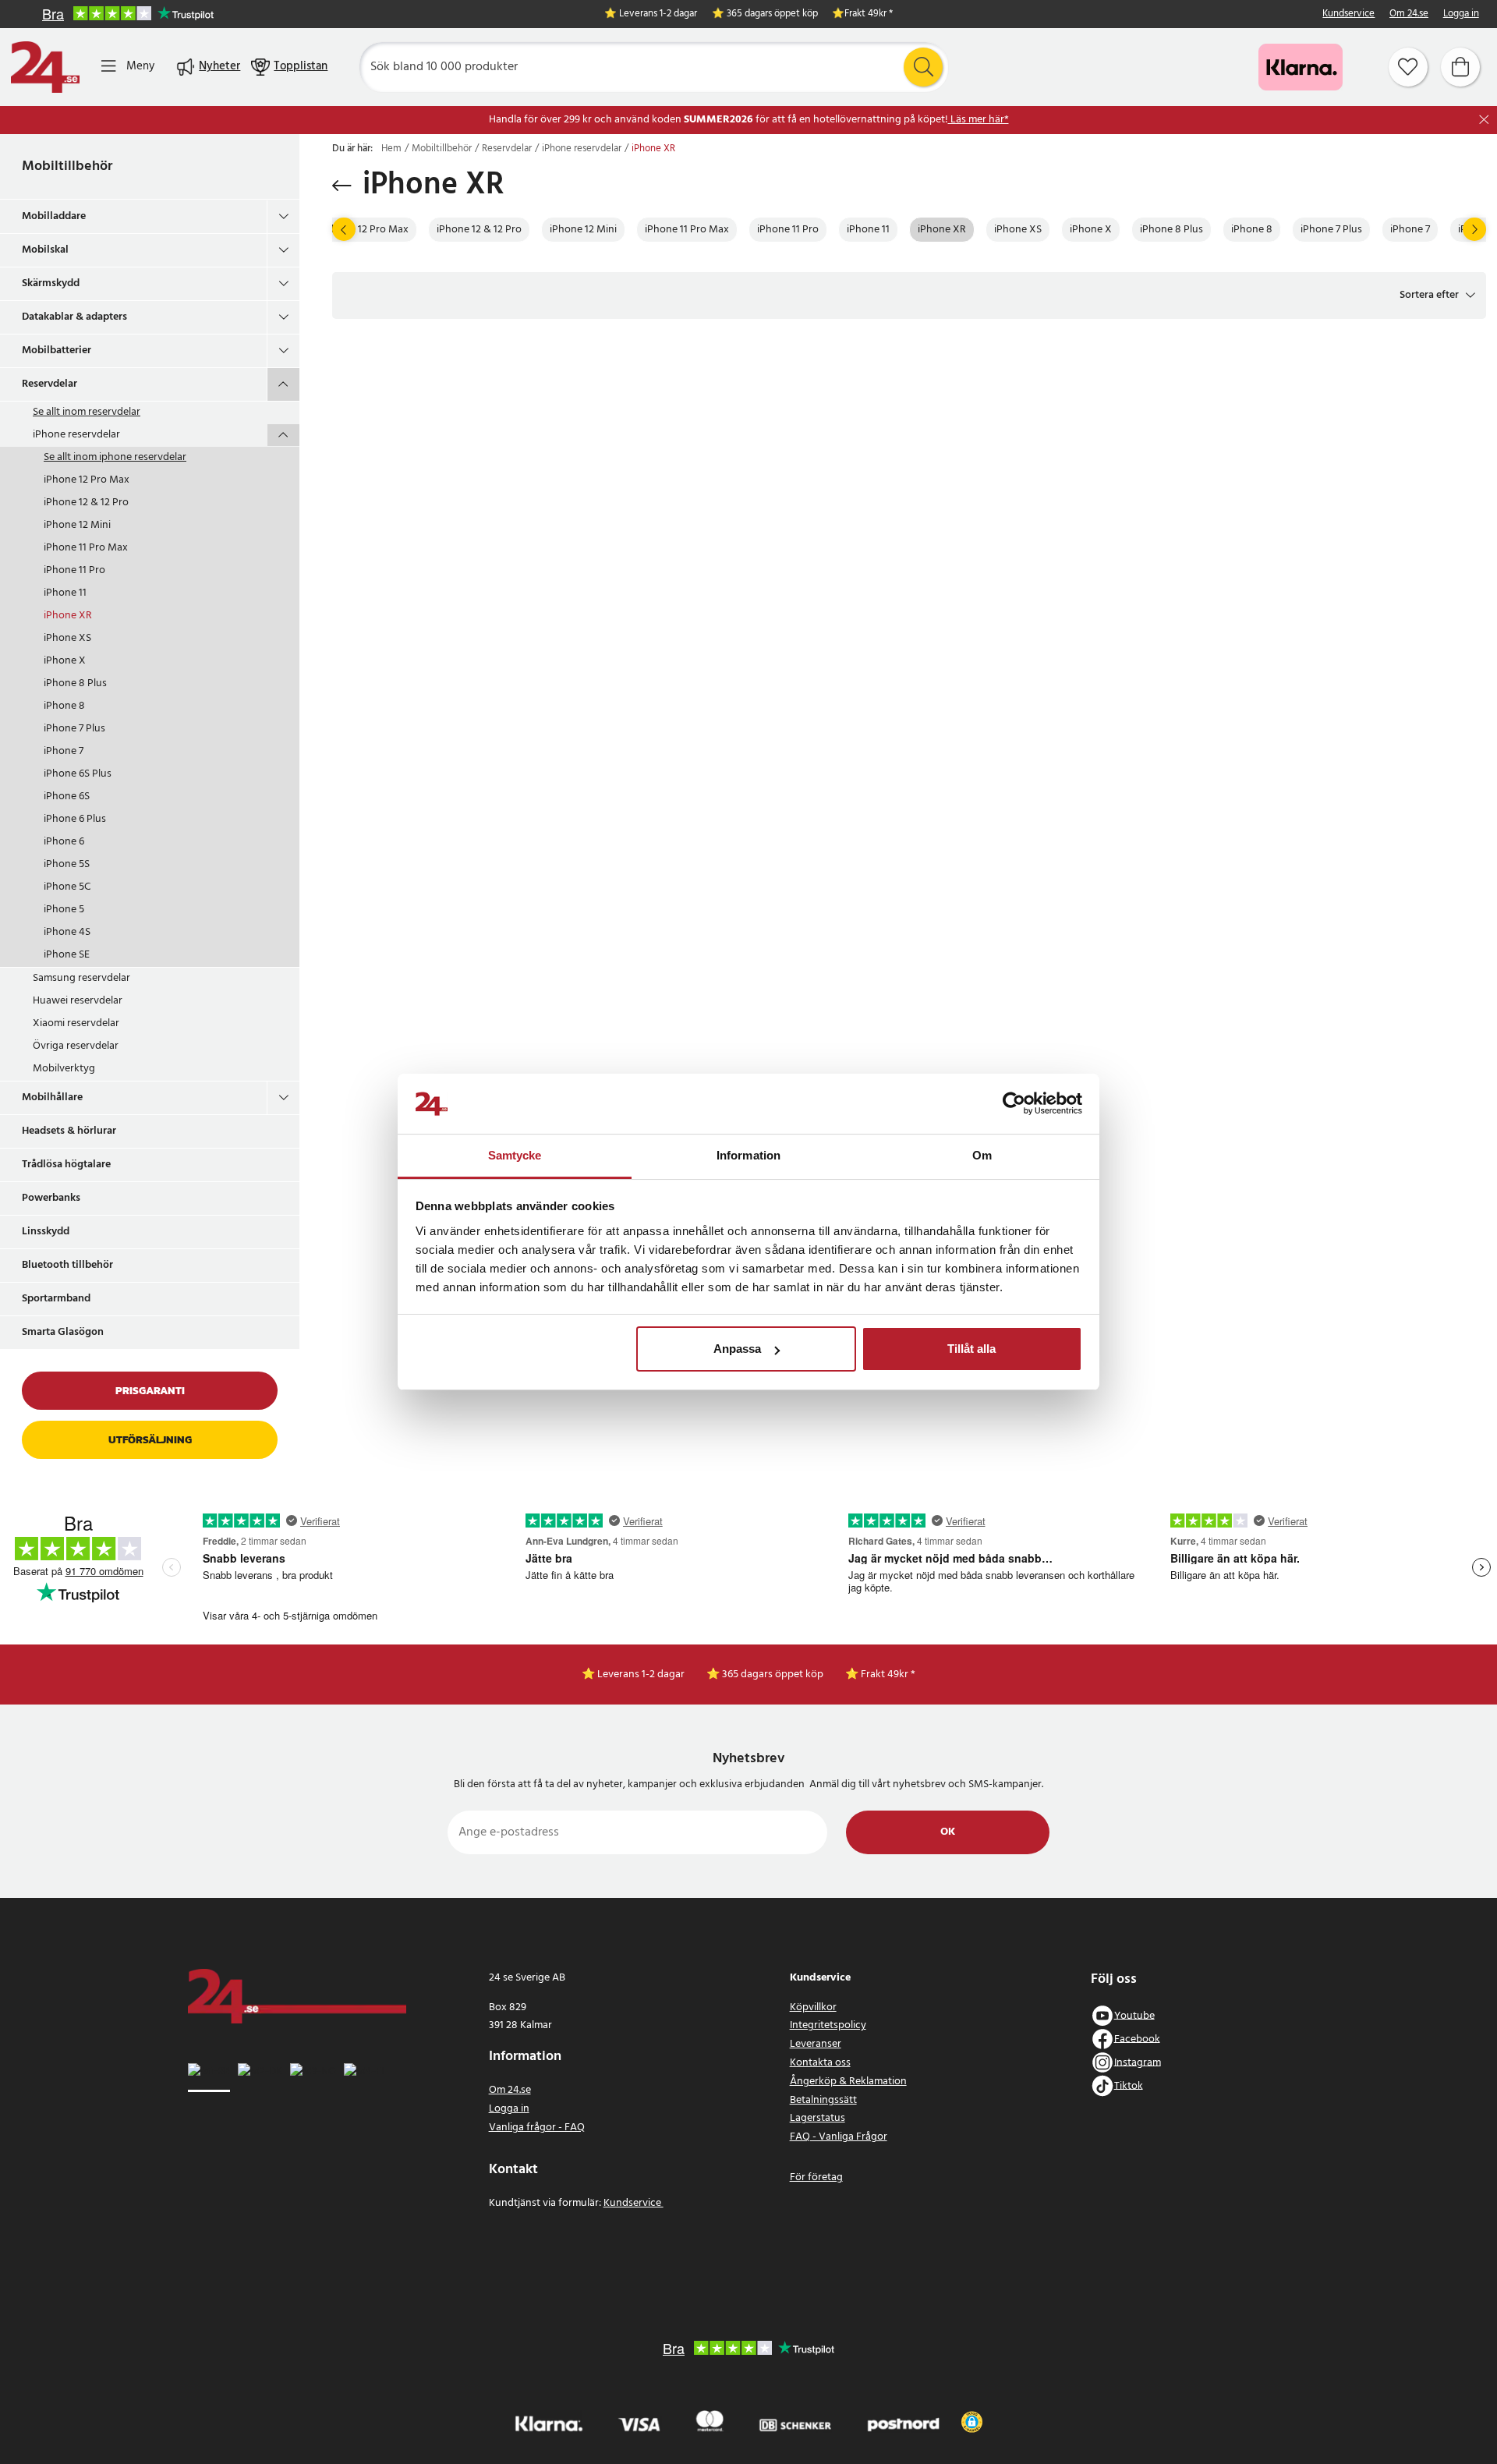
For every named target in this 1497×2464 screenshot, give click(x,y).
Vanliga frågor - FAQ (537, 2128)
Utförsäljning (150, 1440)
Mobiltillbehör (67, 166)
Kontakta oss (820, 2063)
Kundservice (1348, 14)
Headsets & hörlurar (69, 1131)
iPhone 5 (64, 910)
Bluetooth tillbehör (67, 1265)
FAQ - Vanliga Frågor (839, 2137)
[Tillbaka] (342, 186)
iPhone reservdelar (76, 435)
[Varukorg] (1460, 67)
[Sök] (923, 67)
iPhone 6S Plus (78, 774)
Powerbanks (51, 1198)
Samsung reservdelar (81, 978)
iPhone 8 (64, 706)
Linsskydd (46, 1232)
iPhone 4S (67, 932)
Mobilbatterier (57, 350)
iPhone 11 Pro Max (86, 548)
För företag (816, 2177)
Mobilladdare (54, 216)
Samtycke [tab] (515, 1155)
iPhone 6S (67, 797)
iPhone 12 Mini (77, 525)
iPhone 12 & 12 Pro (86, 503)
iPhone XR (68, 616)
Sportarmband (56, 1299)
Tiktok (1129, 2085)
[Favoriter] (1408, 67)
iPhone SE (67, 955)
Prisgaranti (150, 1391)
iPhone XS (67, 638)
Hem (391, 149)
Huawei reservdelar (78, 1001)
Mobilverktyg (64, 1069)
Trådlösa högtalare (66, 1165)
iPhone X (65, 661)
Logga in (1461, 14)
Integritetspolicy (828, 2025)
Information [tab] (748, 1155)
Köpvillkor (813, 2007)
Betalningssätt (823, 2100)
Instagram (1138, 2062)
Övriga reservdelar (76, 1046)
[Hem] (45, 67)
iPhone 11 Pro (74, 570)
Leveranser (816, 2044)
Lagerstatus (818, 2118)
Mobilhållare (52, 1097)
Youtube (1134, 2015)
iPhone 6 (64, 842)
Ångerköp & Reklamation (848, 2082)
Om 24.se (1409, 14)
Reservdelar (50, 384)
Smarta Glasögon (63, 1332)
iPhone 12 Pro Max (87, 480)
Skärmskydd (51, 283)
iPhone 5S (67, 864)
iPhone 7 (64, 751)
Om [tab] (982, 1155)
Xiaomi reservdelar (76, 1023)
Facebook (1137, 2039)
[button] (1437, 296)
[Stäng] (1484, 120)
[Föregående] (344, 229)
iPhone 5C (67, 887)
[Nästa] (1474, 229)
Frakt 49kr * (869, 14)
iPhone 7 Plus (74, 729)
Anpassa (737, 1349)
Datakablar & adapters (74, 317)
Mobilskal (45, 250)
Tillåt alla (971, 1349)
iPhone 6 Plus (75, 819)
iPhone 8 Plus (75, 683)
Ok (948, 1832)
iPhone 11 (65, 593)
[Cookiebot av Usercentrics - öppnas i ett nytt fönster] (1014, 1104)
